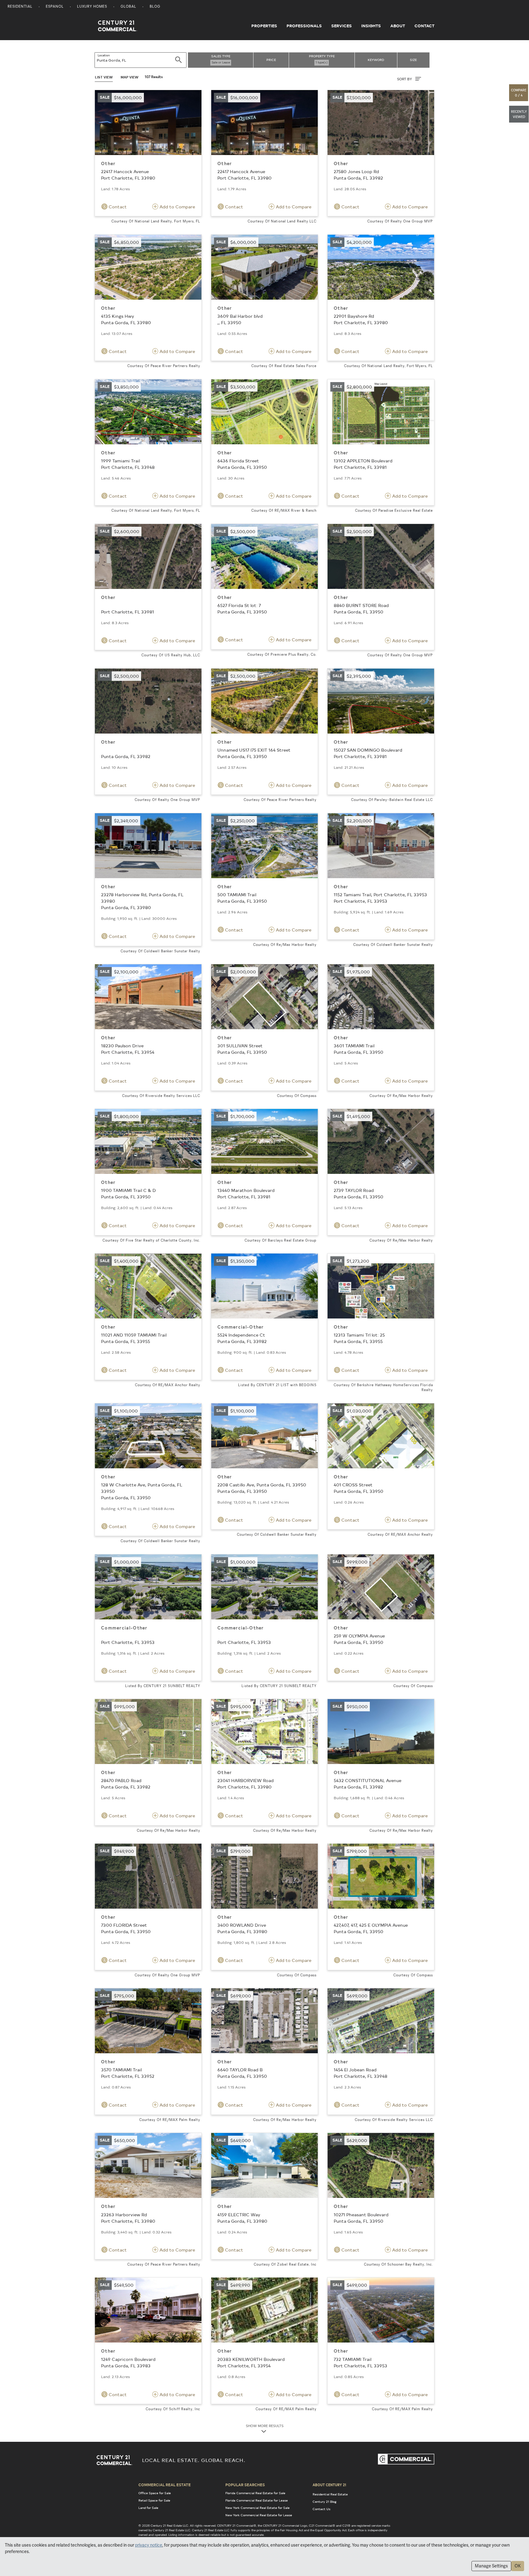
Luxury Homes (92, 7)
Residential (20, 7)
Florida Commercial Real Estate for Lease (257, 2500)
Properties (264, 26)
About (398, 26)
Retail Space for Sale (154, 2500)
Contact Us (321, 2509)
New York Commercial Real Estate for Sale (257, 2508)
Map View (129, 77)
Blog (155, 7)
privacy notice (149, 2545)
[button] (519, 93)
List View (104, 77)
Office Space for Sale (155, 2493)
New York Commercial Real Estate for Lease (259, 2515)
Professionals (304, 26)
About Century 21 (329, 2485)
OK (518, 2566)
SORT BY (405, 79)
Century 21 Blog (325, 2502)
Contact (424, 26)
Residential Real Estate (330, 2494)
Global (128, 7)
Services (341, 26)
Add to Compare (177, 207)
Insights (371, 26)
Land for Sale (148, 2508)
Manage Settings (491, 2566)
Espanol (55, 7)
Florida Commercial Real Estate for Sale (255, 2493)
